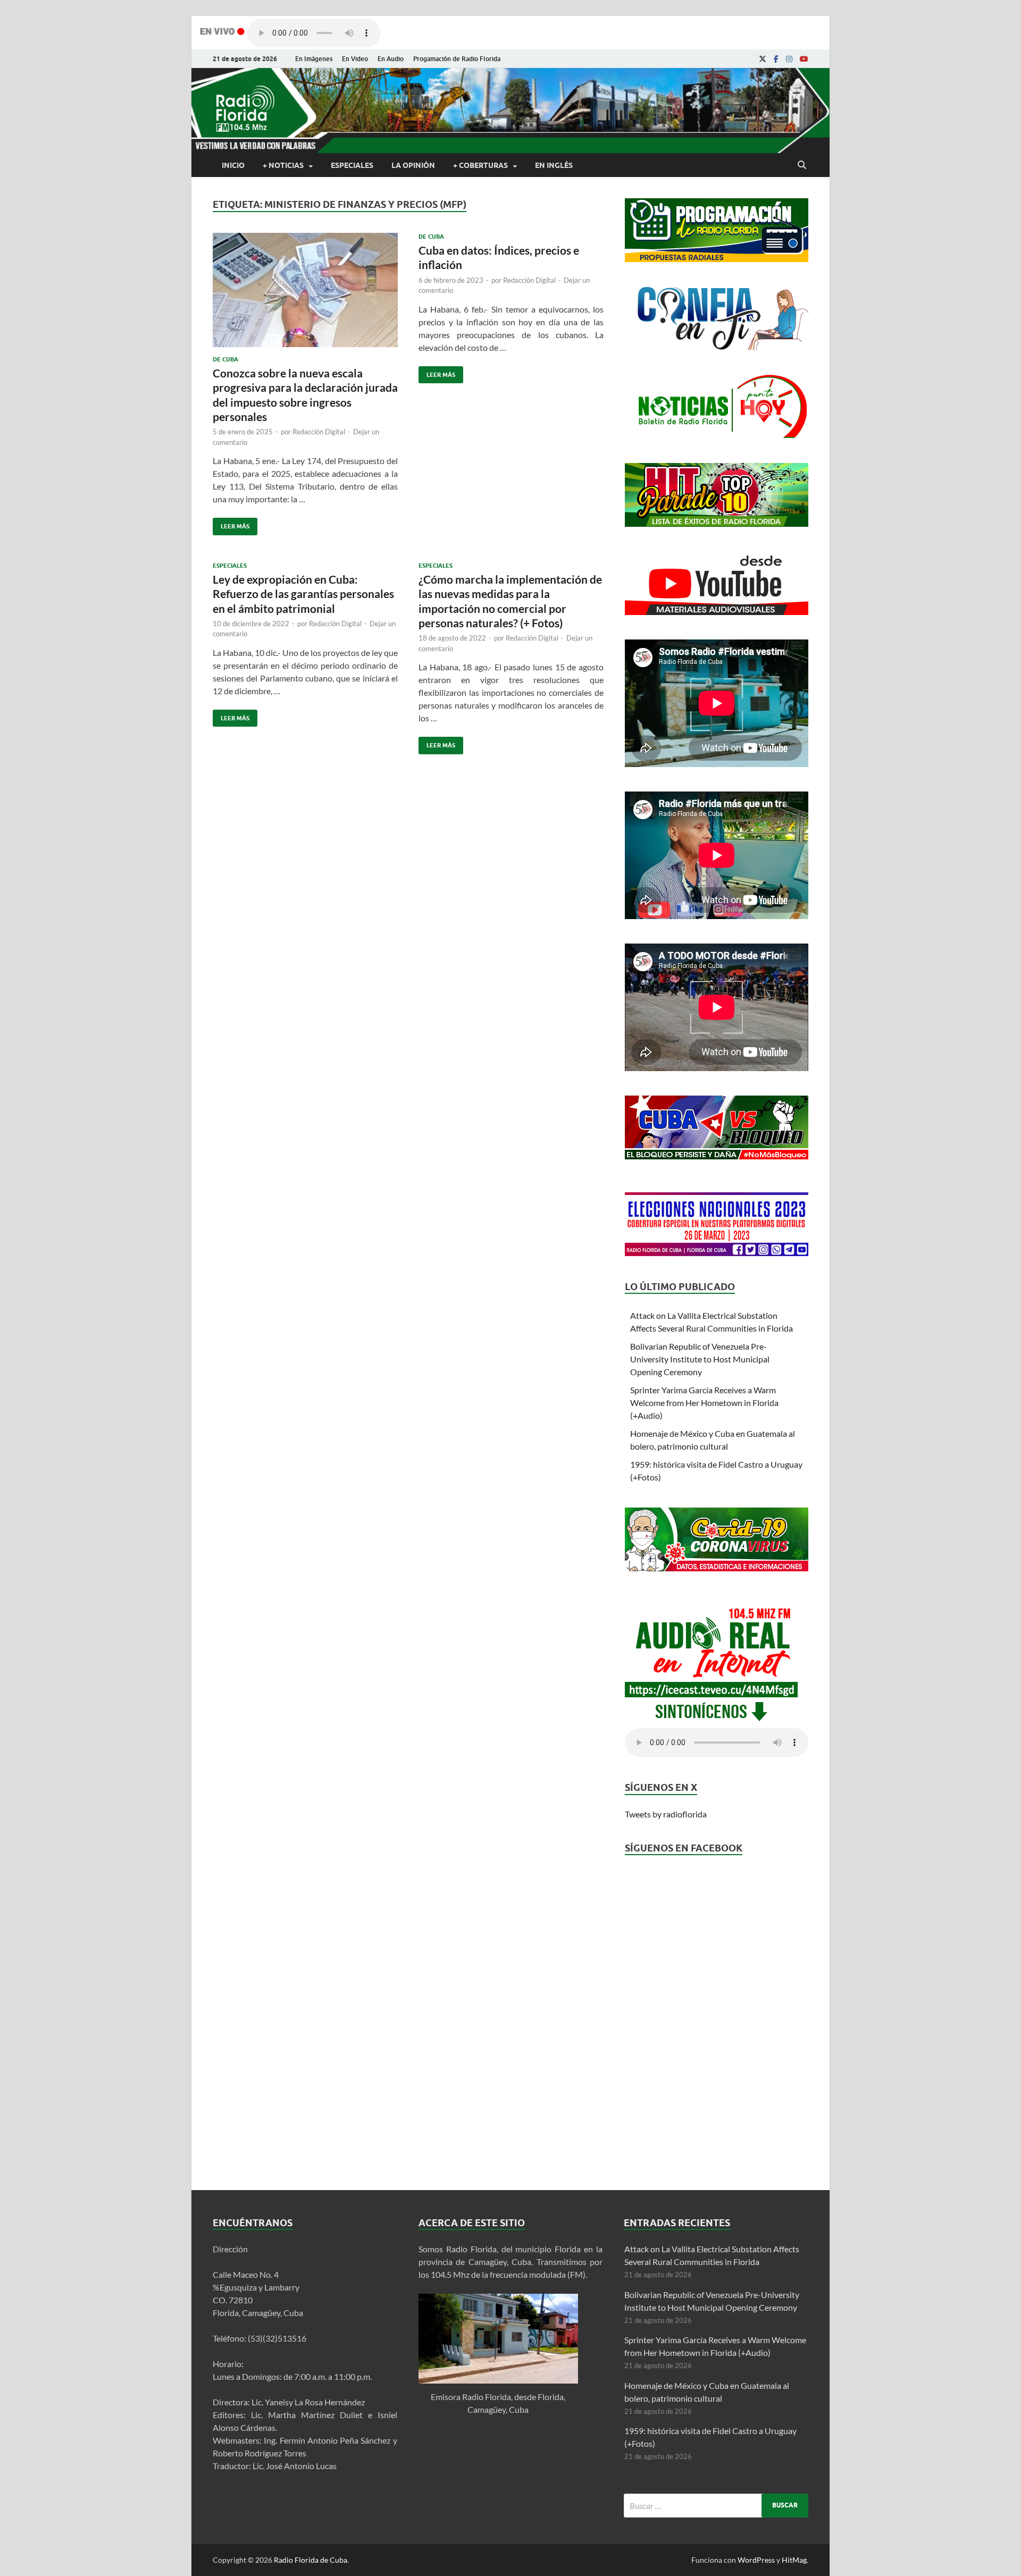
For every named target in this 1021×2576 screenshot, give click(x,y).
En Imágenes (314, 59)
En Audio (391, 59)
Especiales (352, 165)
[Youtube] (804, 59)
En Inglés (554, 165)
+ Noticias (283, 165)
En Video (355, 59)
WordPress (756, 2560)
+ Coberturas (480, 165)
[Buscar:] (716, 2506)
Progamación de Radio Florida (457, 59)
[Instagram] (789, 59)
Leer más (231, 524)
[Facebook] (776, 59)
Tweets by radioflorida (666, 1814)
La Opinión (413, 165)
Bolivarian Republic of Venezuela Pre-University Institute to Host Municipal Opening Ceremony (700, 1359)
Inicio (233, 165)
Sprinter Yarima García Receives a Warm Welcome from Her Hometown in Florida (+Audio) (704, 1403)
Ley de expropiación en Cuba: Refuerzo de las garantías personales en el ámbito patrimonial (303, 594)
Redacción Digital (319, 432)
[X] (763, 59)
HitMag (794, 2560)
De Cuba (225, 359)
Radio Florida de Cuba (311, 2560)
